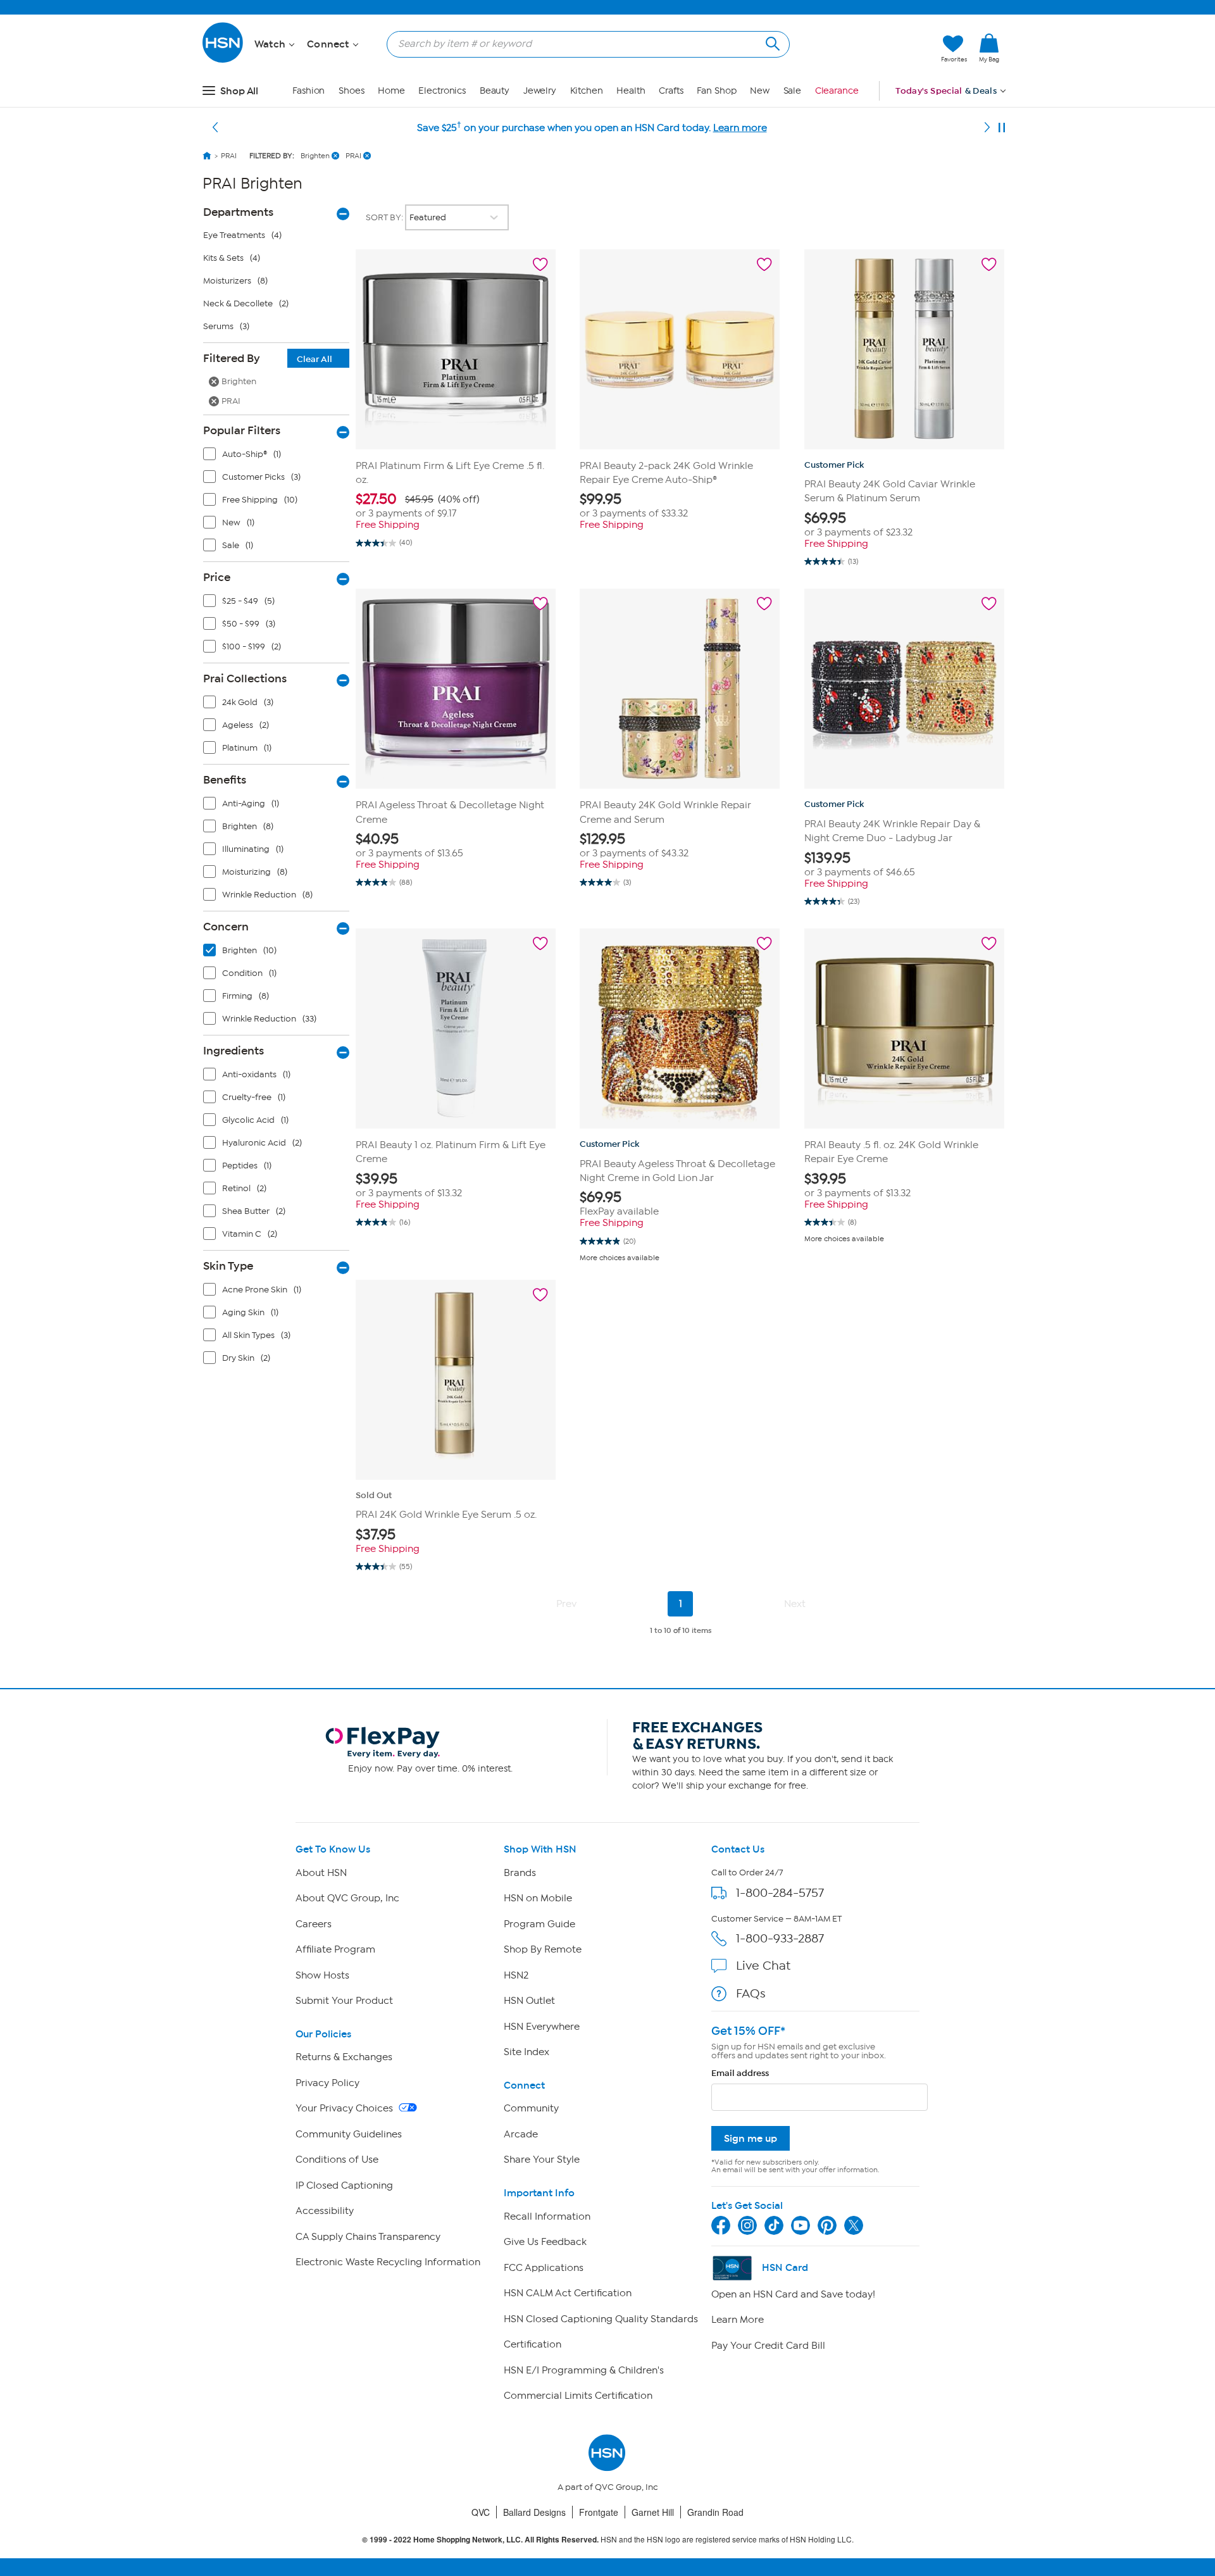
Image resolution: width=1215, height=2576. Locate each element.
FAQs (751, 1993)
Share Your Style (542, 2160)
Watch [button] (271, 44)
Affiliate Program (335, 1949)
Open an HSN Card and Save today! (793, 2294)
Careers (314, 1924)
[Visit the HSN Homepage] (223, 60)
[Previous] (215, 128)
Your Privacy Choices (346, 2108)
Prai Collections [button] (245, 678)
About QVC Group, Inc (347, 1898)
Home (391, 91)
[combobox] (583, 44)
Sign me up (751, 2138)
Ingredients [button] (234, 1051)
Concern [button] (226, 927)
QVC (481, 2512)
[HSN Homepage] (207, 156)
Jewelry (540, 91)
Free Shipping (388, 525)
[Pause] (1002, 128)
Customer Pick (834, 465)
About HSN (321, 1873)
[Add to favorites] (540, 265)
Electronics (442, 91)
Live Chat (763, 1966)
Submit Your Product (344, 2001)
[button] (872, 49)
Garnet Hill (653, 2512)
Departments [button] (238, 212)
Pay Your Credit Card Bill (768, 2346)
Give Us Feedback (545, 2242)
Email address (740, 2073)
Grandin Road (715, 2512)
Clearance (837, 91)
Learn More (738, 2320)
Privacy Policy (327, 2083)
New (760, 91)
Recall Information (547, 2216)
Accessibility (325, 2211)
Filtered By (268, 358)
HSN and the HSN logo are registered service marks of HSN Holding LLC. (608, 2540)
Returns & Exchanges (344, 2057)
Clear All (315, 359)
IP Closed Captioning (344, 2185)
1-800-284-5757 (780, 1893)
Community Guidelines (349, 2134)
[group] (456, 505)
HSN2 (516, 1975)
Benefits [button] (225, 780)
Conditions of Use (337, 2160)
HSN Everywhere (542, 2027)
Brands (520, 1873)
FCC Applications (544, 2268)
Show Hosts (322, 1975)
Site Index (526, 2052)
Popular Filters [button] (242, 430)
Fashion (308, 91)
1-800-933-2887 (780, 1938)
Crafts (671, 91)
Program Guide (539, 1924)
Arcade (521, 2134)
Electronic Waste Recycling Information (388, 2262)
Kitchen (587, 91)
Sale (793, 91)
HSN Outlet (529, 2001)
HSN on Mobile (538, 1898)
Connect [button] (329, 44)
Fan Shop (716, 91)
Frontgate (599, 2512)
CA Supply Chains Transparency (368, 2237)
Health (631, 91)
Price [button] (217, 577)
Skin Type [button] (228, 1266)
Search (771, 42)
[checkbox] (279, 457)
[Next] (987, 128)
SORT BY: (385, 217)
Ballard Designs (534, 2512)
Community (531, 2108)
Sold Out (374, 1495)
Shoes (352, 91)
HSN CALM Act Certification (568, 2293)
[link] (989, 49)
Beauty (495, 91)
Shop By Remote (543, 1949)
